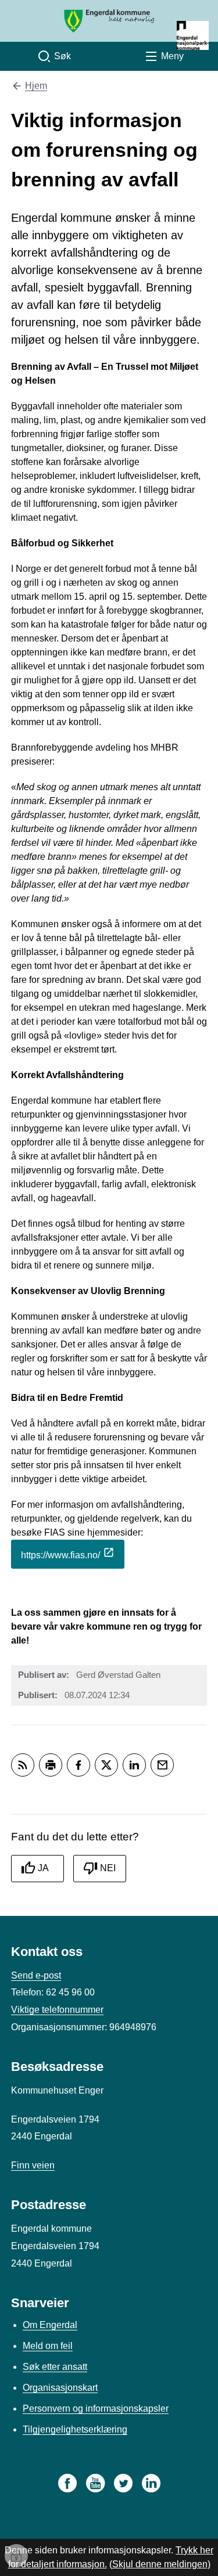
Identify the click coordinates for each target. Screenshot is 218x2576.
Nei (108, 1868)
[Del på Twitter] (106, 1765)
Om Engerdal (50, 2325)
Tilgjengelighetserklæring (75, 2429)
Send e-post (36, 1975)
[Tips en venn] (162, 1765)
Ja (43, 1868)
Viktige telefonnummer (57, 2010)
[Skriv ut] (51, 1765)
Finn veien (33, 2165)
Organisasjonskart (60, 2388)
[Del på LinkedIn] (134, 1765)
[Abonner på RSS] (23, 1765)
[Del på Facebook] (78, 1765)
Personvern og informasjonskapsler (96, 2409)
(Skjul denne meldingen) (160, 2564)
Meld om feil (48, 2346)
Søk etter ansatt (55, 2367)
